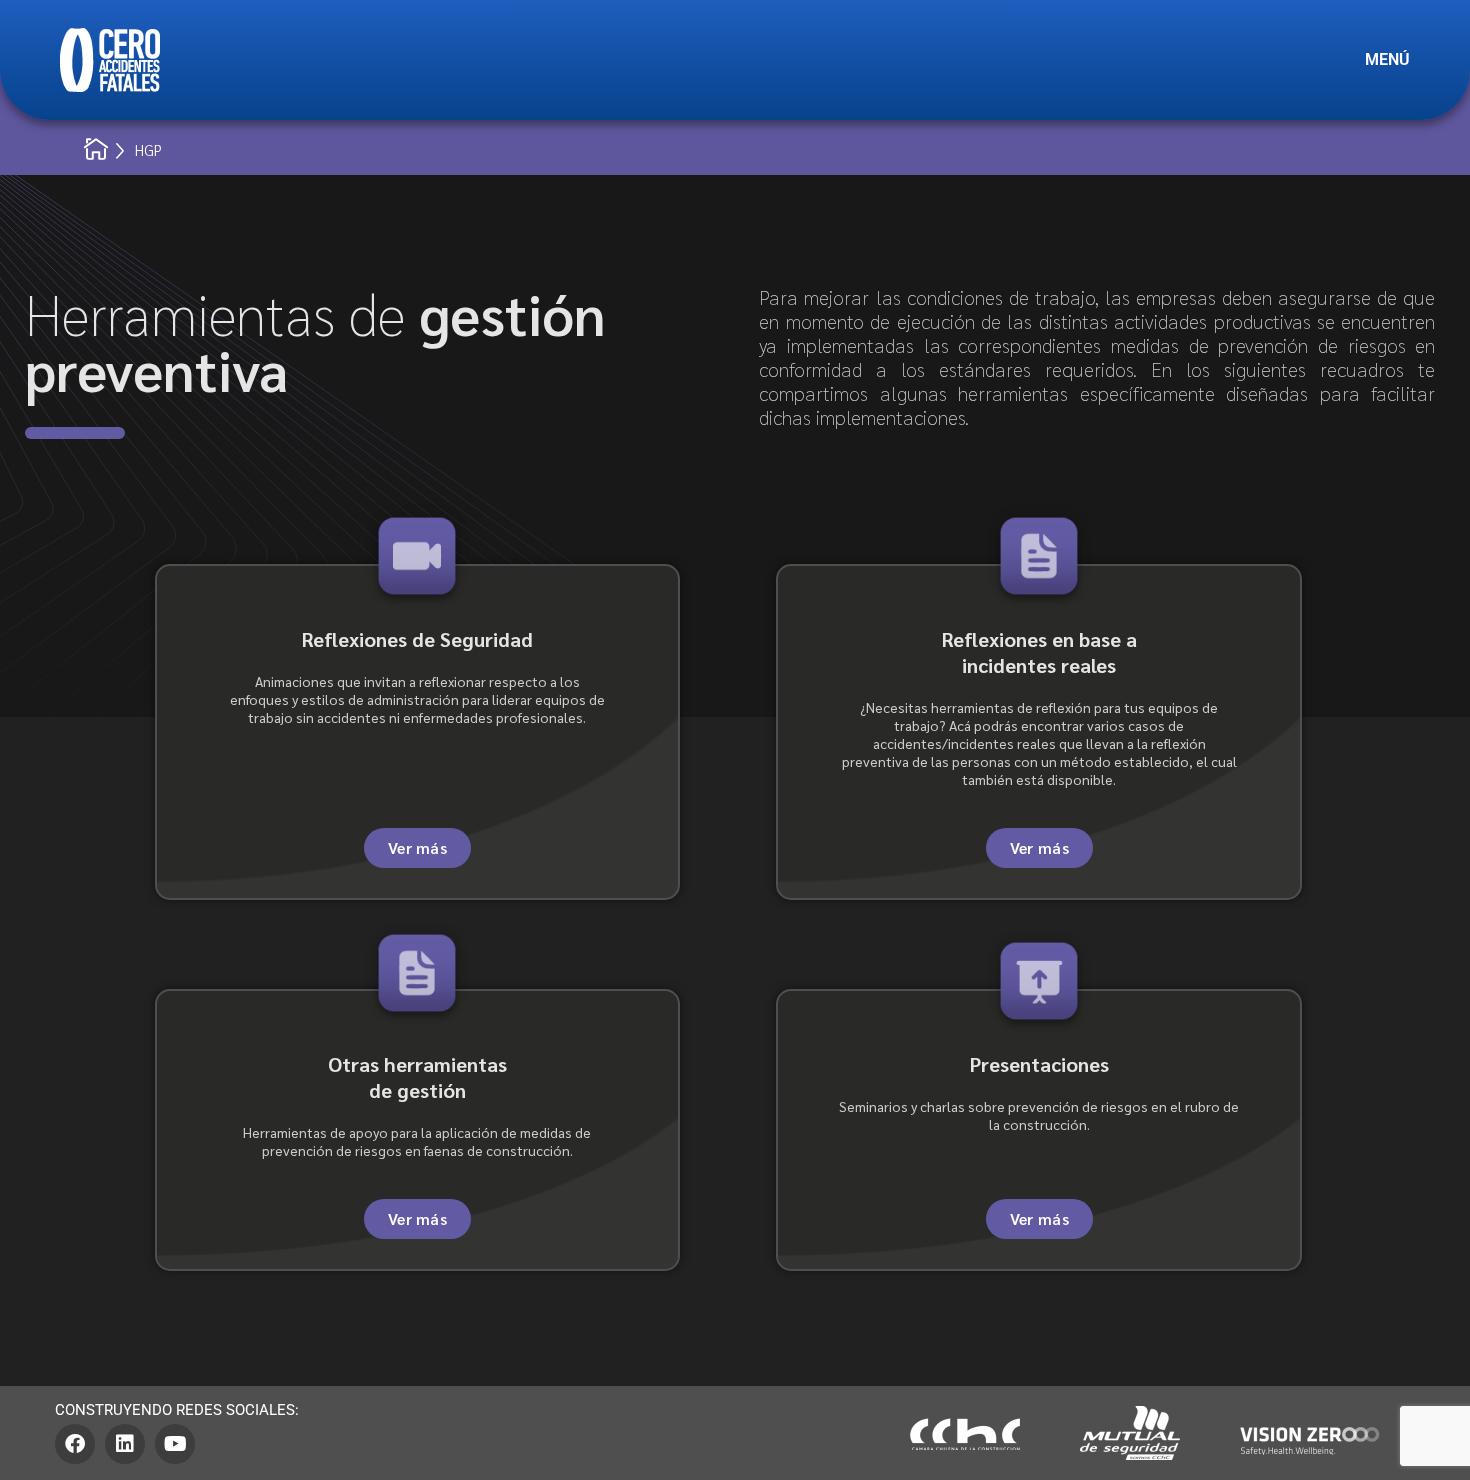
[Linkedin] (125, 1444)
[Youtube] (175, 1444)
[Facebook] (75, 1444)
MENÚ (1387, 59)
